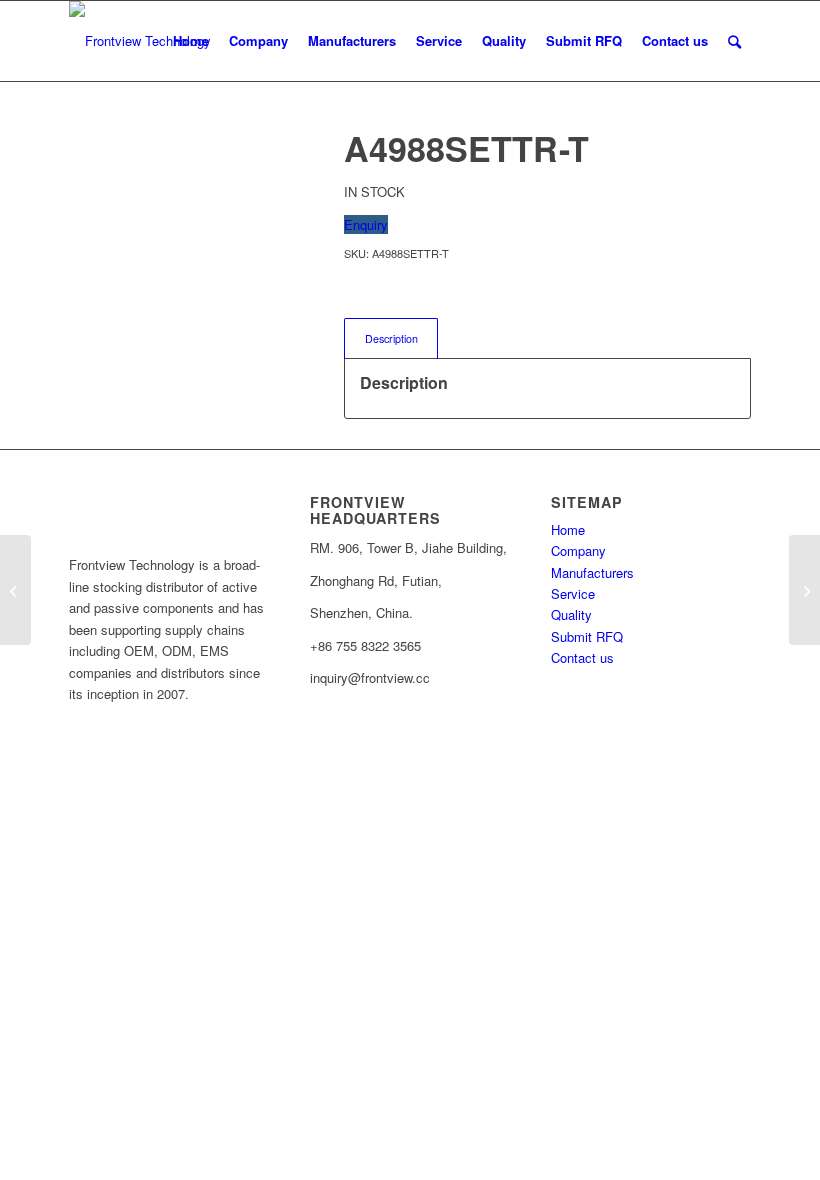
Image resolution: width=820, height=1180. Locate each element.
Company (578, 550)
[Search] (734, 41)
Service (573, 593)
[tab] (391, 338)
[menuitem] (191, 41)
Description (391, 338)
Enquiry (366, 224)
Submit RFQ (587, 636)
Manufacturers (592, 572)
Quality (571, 614)
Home (568, 529)
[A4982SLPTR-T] (15, 590)
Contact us (582, 657)
